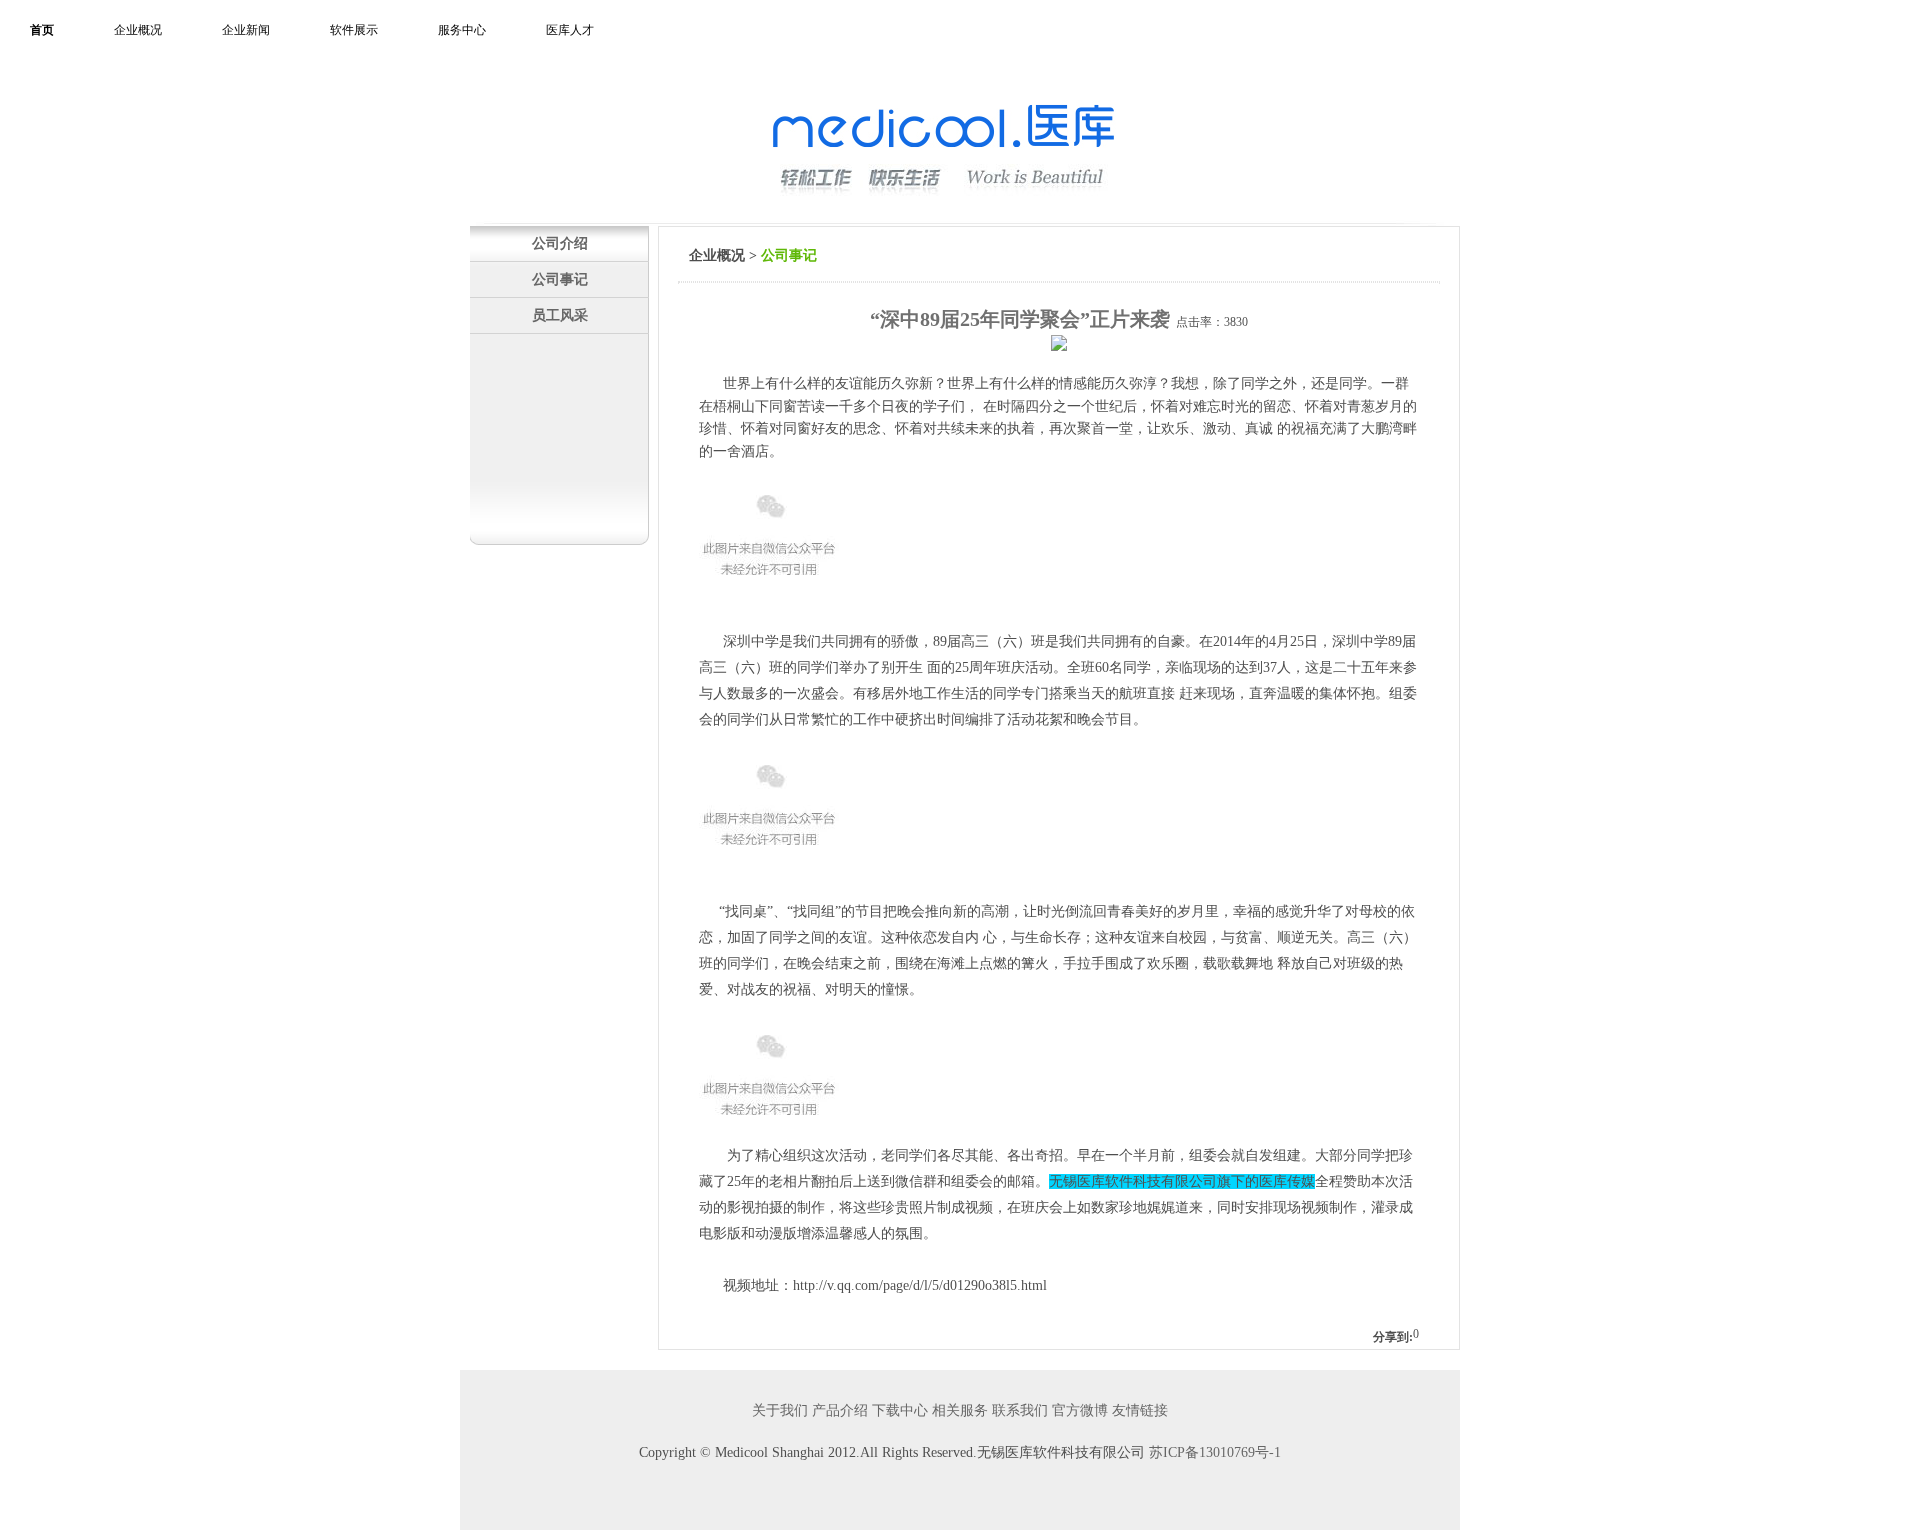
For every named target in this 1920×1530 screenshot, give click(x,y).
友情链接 (1140, 1410)
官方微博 (1080, 1410)
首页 (42, 30)
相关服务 (960, 1410)
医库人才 (570, 30)
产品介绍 (840, 1410)
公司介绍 (560, 243)
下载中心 (900, 1410)
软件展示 (354, 30)
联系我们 (1020, 1410)
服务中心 (462, 30)
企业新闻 (246, 30)
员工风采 (560, 315)
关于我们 (780, 1410)
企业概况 (138, 30)
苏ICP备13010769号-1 (1215, 1452)
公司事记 (560, 279)
